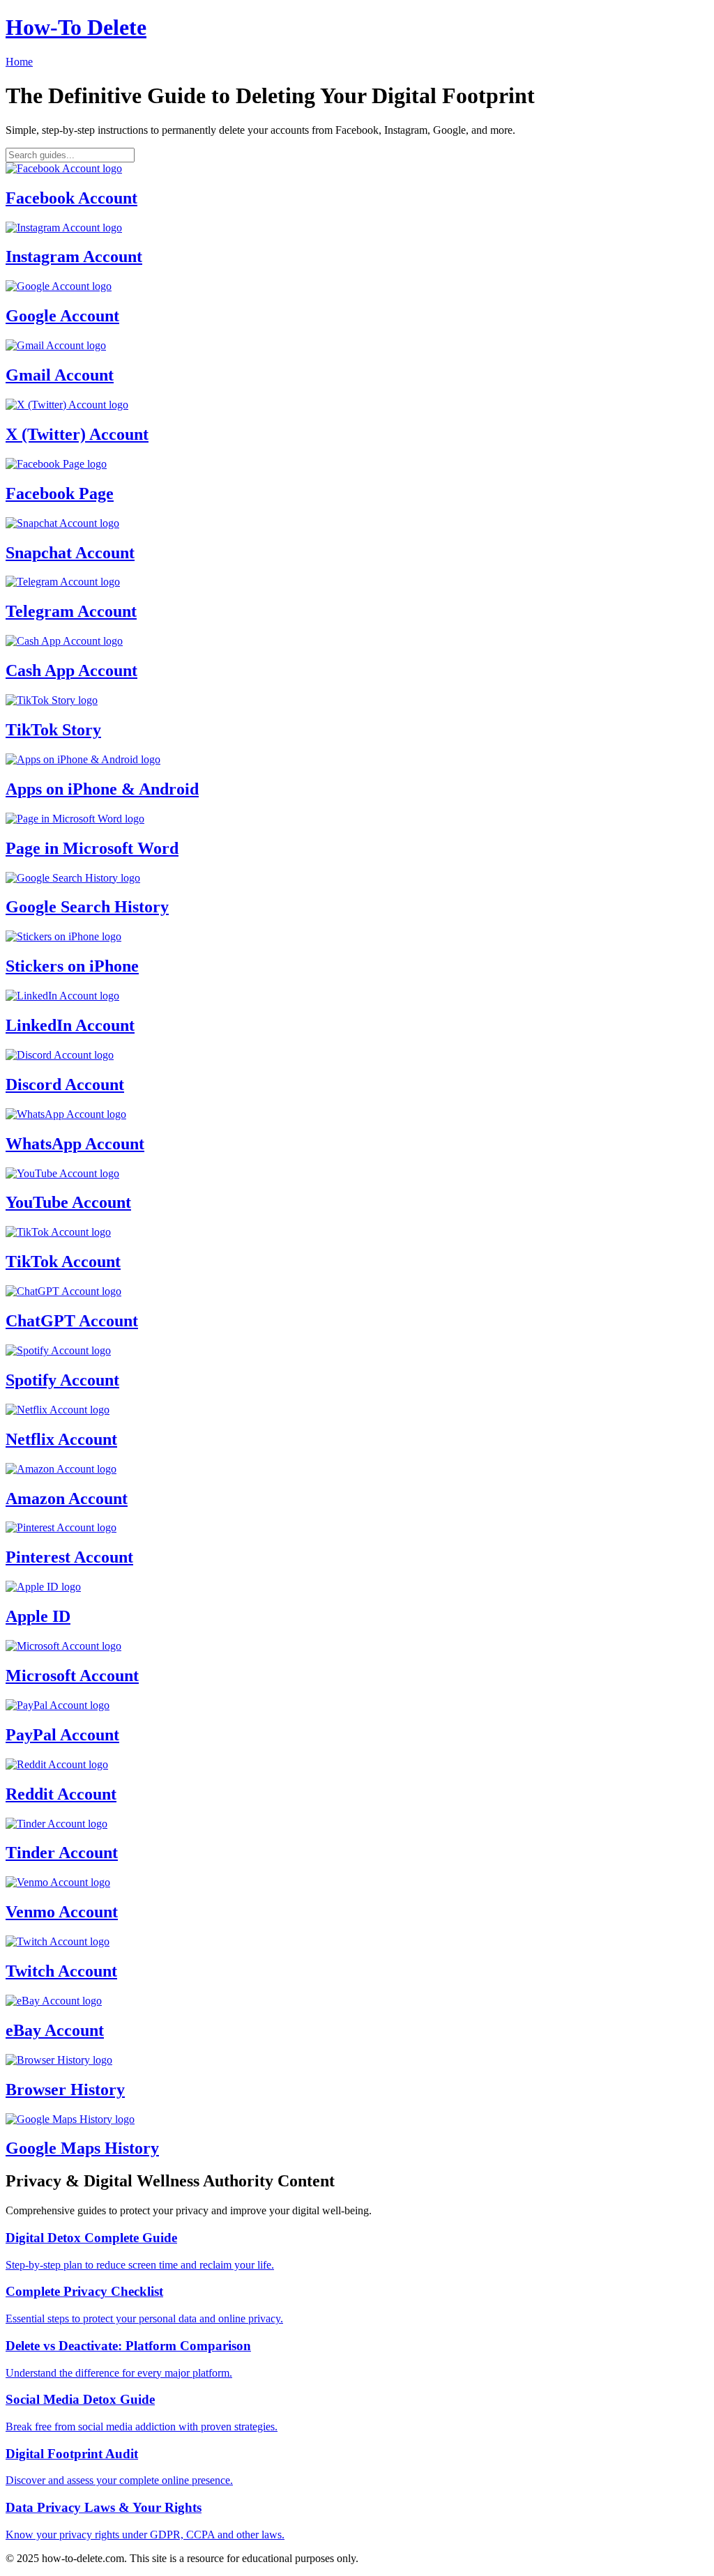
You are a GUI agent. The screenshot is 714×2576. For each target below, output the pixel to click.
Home (19, 62)
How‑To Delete (76, 27)
